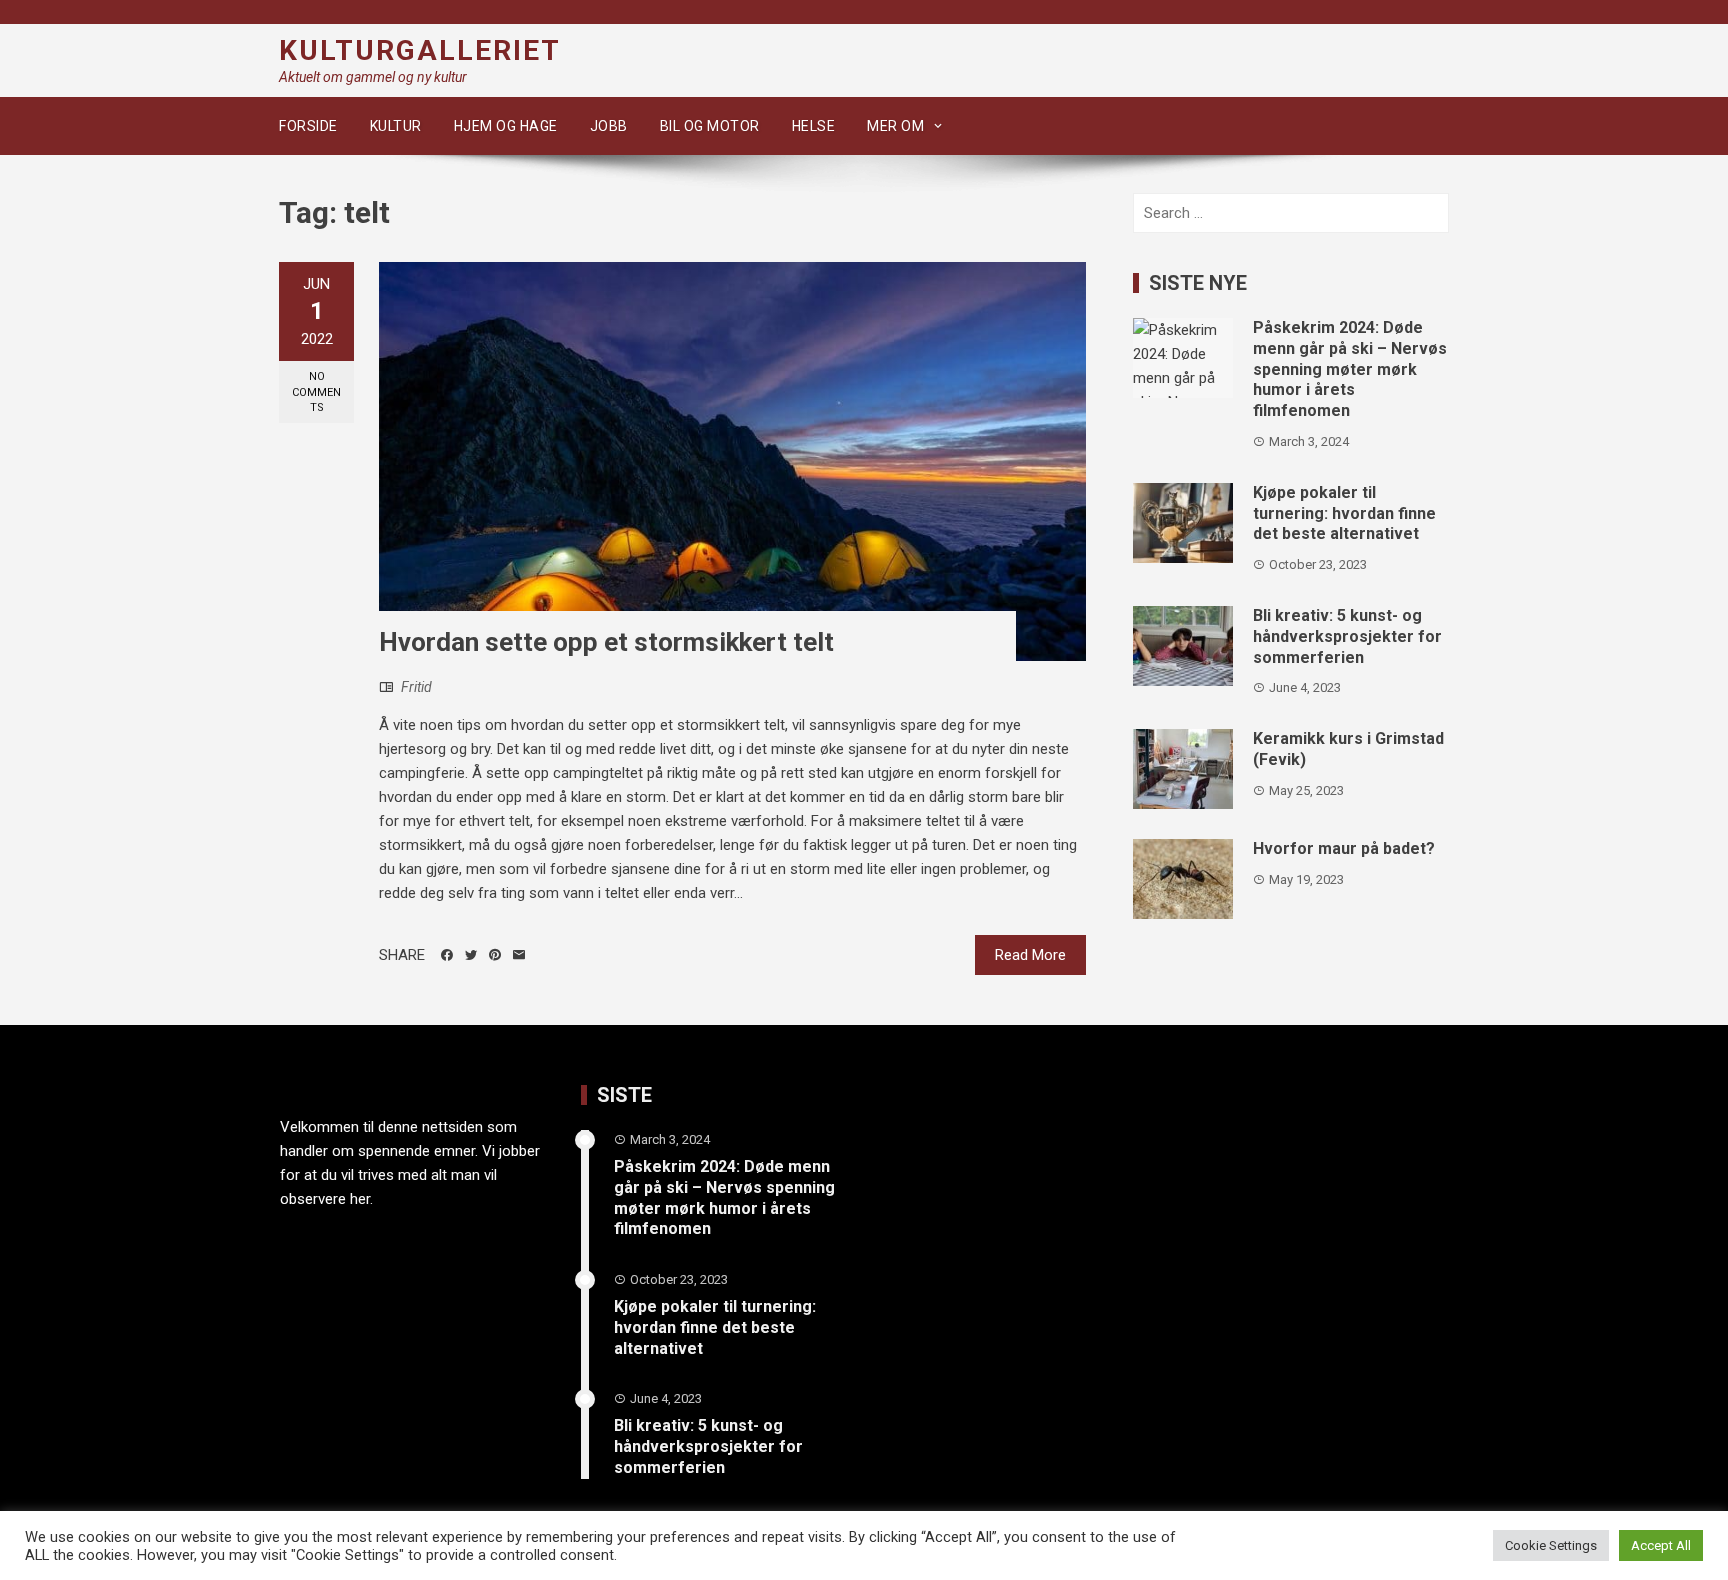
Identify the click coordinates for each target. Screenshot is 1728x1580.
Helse (814, 126)
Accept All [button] (1661, 1545)
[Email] (519, 955)
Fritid (416, 687)
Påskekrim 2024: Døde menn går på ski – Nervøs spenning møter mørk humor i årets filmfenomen (1350, 369)
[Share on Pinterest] (495, 955)
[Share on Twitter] (471, 955)
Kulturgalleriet (420, 50)
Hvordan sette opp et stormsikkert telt (606, 642)
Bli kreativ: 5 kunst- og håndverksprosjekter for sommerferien (1347, 636)
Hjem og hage (506, 126)
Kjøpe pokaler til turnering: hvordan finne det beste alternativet (1344, 513)
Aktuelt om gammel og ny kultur (373, 77)
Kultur (396, 126)
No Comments (316, 392)
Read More (1030, 955)
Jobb (609, 126)
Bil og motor (710, 126)
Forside (308, 126)
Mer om (895, 126)
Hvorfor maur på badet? (1344, 848)
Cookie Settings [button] (1551, 1545)
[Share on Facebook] (447, 955)
